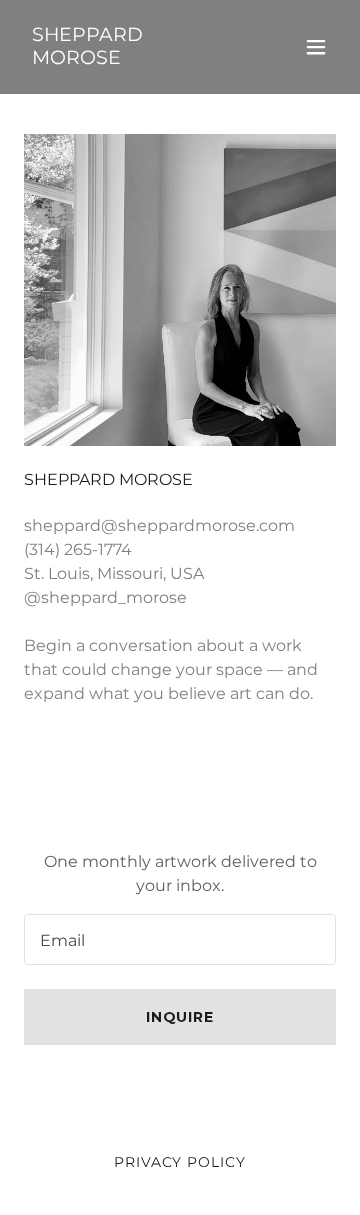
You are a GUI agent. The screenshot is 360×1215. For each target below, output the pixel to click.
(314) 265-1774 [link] (78, 549)
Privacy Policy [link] (180, 1162)
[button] (316, 47)
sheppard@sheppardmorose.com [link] (159, 525)
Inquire (180, 1017)
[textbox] (180, 939)
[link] (133, 58)
